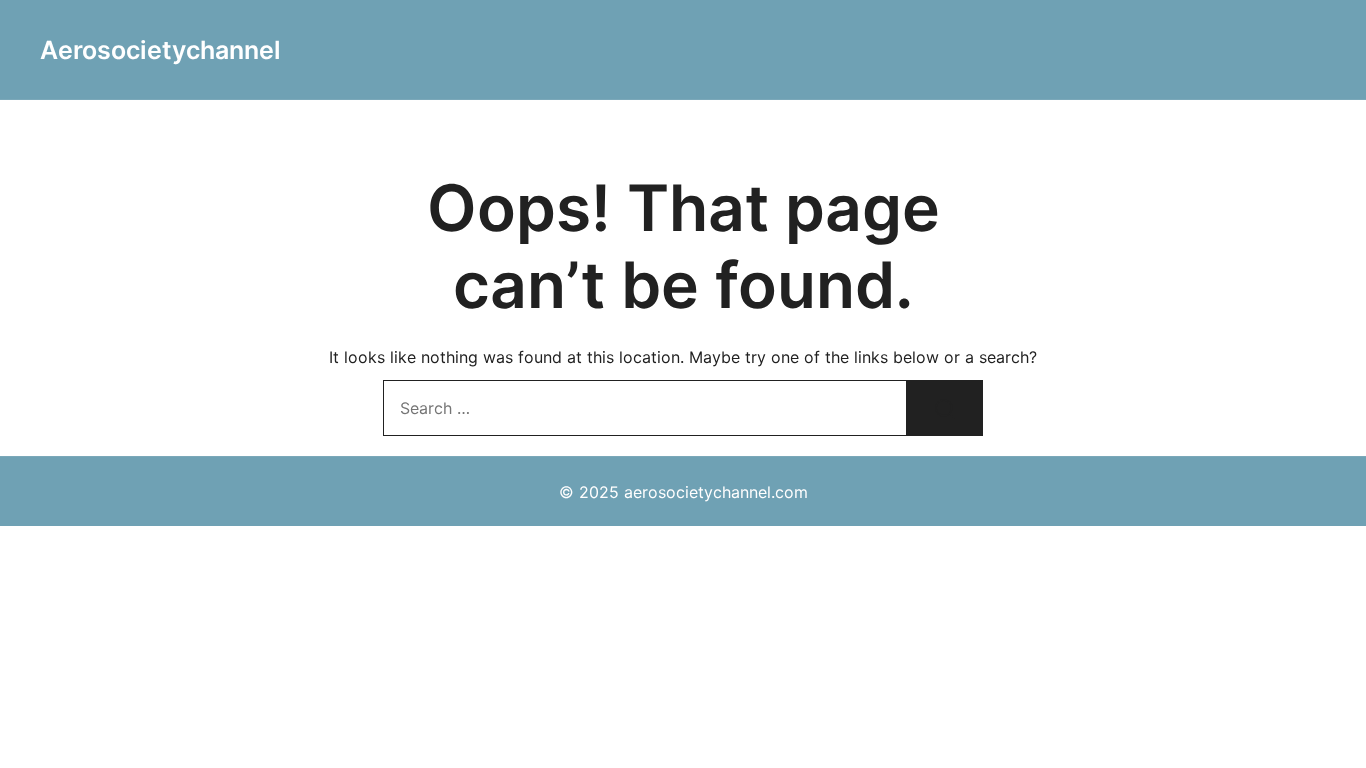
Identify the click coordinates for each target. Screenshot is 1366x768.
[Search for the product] (945, 408)
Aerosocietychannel (160, 50)
